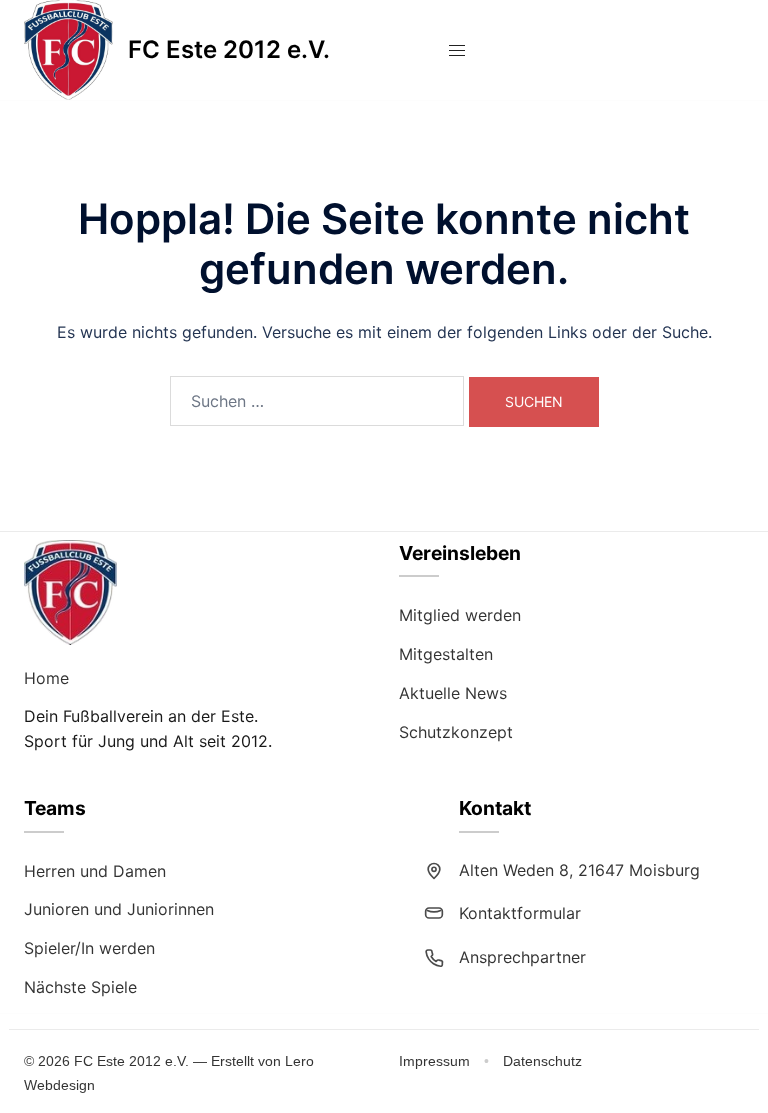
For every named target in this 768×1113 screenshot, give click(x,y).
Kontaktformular (520, 913)
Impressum (436, 1061)
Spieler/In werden (89, 948)
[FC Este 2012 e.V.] (68, 50)
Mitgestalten (446, 654)
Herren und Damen (95, 871)
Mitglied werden (460, 615)
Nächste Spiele (80, 987)
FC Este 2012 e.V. (229, 49)
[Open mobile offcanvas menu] (457, 50)
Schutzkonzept (456, 732)
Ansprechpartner (522, 957)
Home (46, 678)
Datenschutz (542, 1061)
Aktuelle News (453, 693)
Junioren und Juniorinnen (119, 909)
